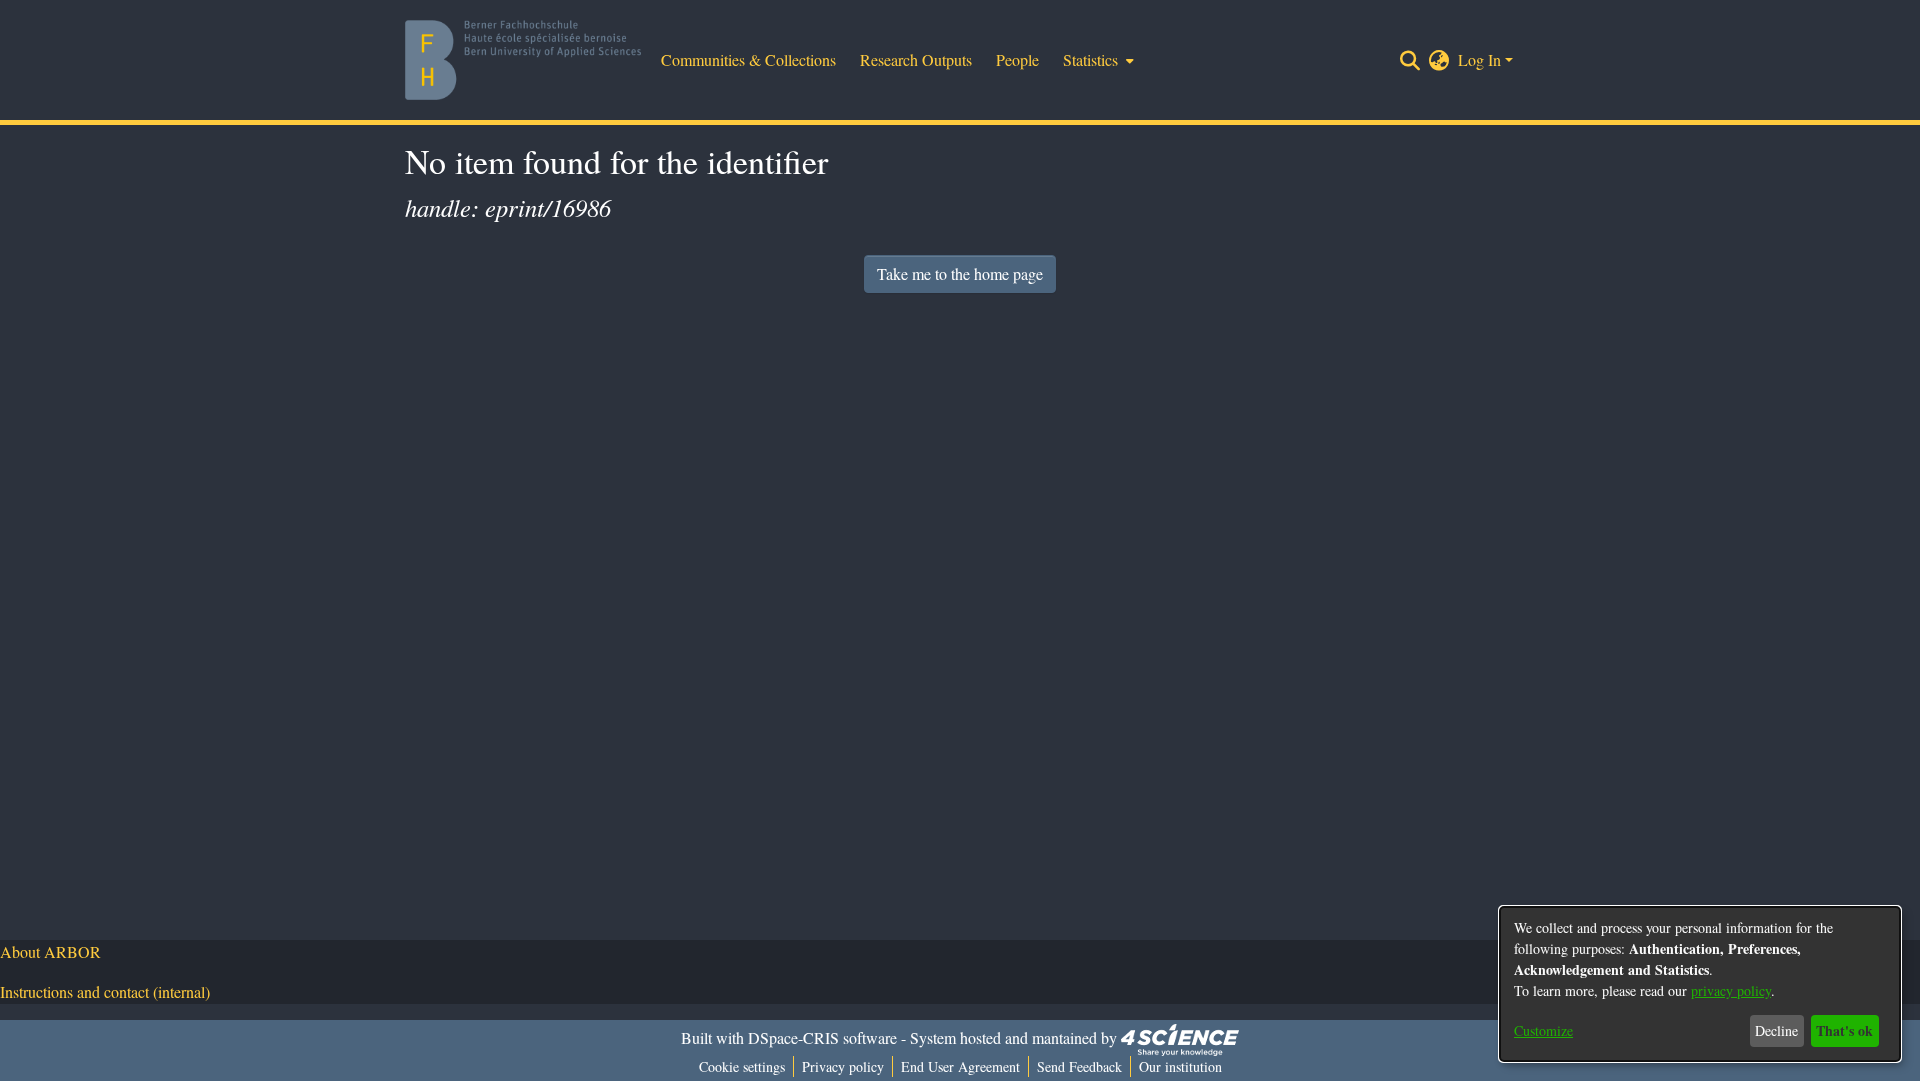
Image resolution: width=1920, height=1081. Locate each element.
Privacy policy (843, 1066)
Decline (1776, 1030)
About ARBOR (50, 951)
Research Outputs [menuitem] (916, 59)
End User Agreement (960, 1066)
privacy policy (1731, 990)
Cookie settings (742, 1066)
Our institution (1180, 1066)
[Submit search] (1410, 60)
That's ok (1844, 1030)
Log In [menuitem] (1479, 59)
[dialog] (1700, 984)
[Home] (523, 60)
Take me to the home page (960, 273)
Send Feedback (1079, 1066)
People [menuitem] (1017, 59)
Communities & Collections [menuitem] (748, 59)
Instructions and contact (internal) (105, 991)
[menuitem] (1096, 60)
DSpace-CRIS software (822, 1037)
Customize (1543, 1030)
